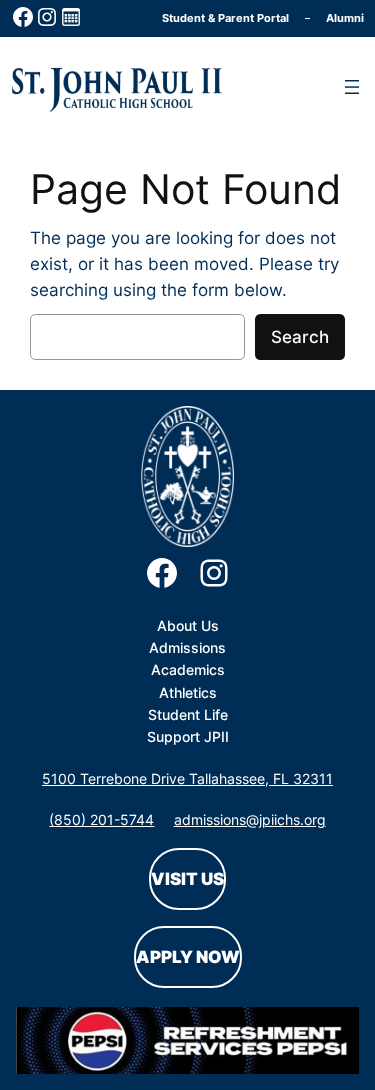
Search (300, 337)
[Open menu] (352, 87)
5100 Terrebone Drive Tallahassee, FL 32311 (187, 778)
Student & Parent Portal (225, 18)
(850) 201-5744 (101, 819)
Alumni (345, 18)
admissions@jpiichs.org (250, 819)
